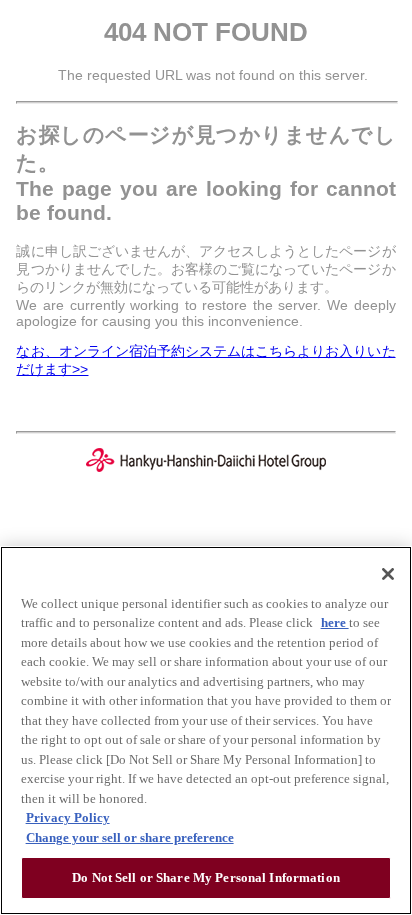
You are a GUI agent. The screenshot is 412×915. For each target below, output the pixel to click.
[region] (206, 730)
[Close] (388, 574)
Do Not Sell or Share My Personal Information (206, 877)
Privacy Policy (68, 817)
